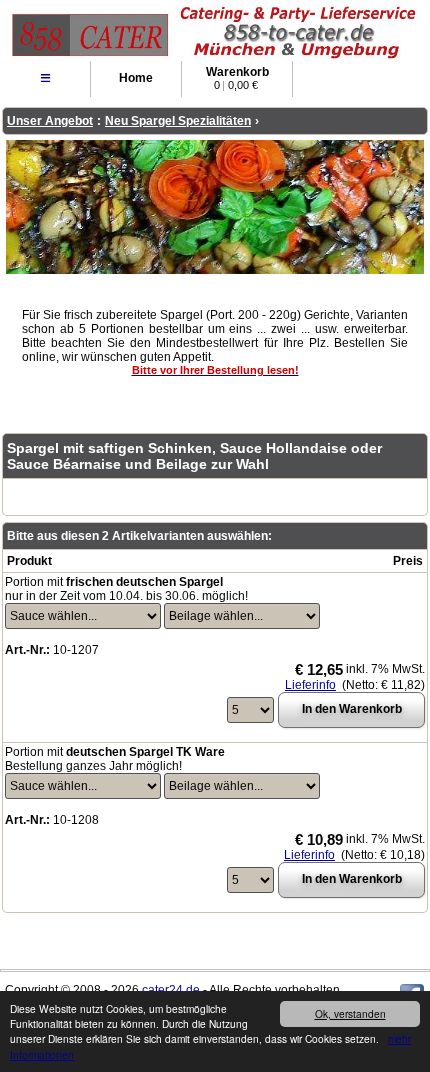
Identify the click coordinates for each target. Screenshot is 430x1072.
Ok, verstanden (350, 1013)
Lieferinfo (310, 685)
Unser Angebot (50, 121)
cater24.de (171, 990)
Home (136, 78)
